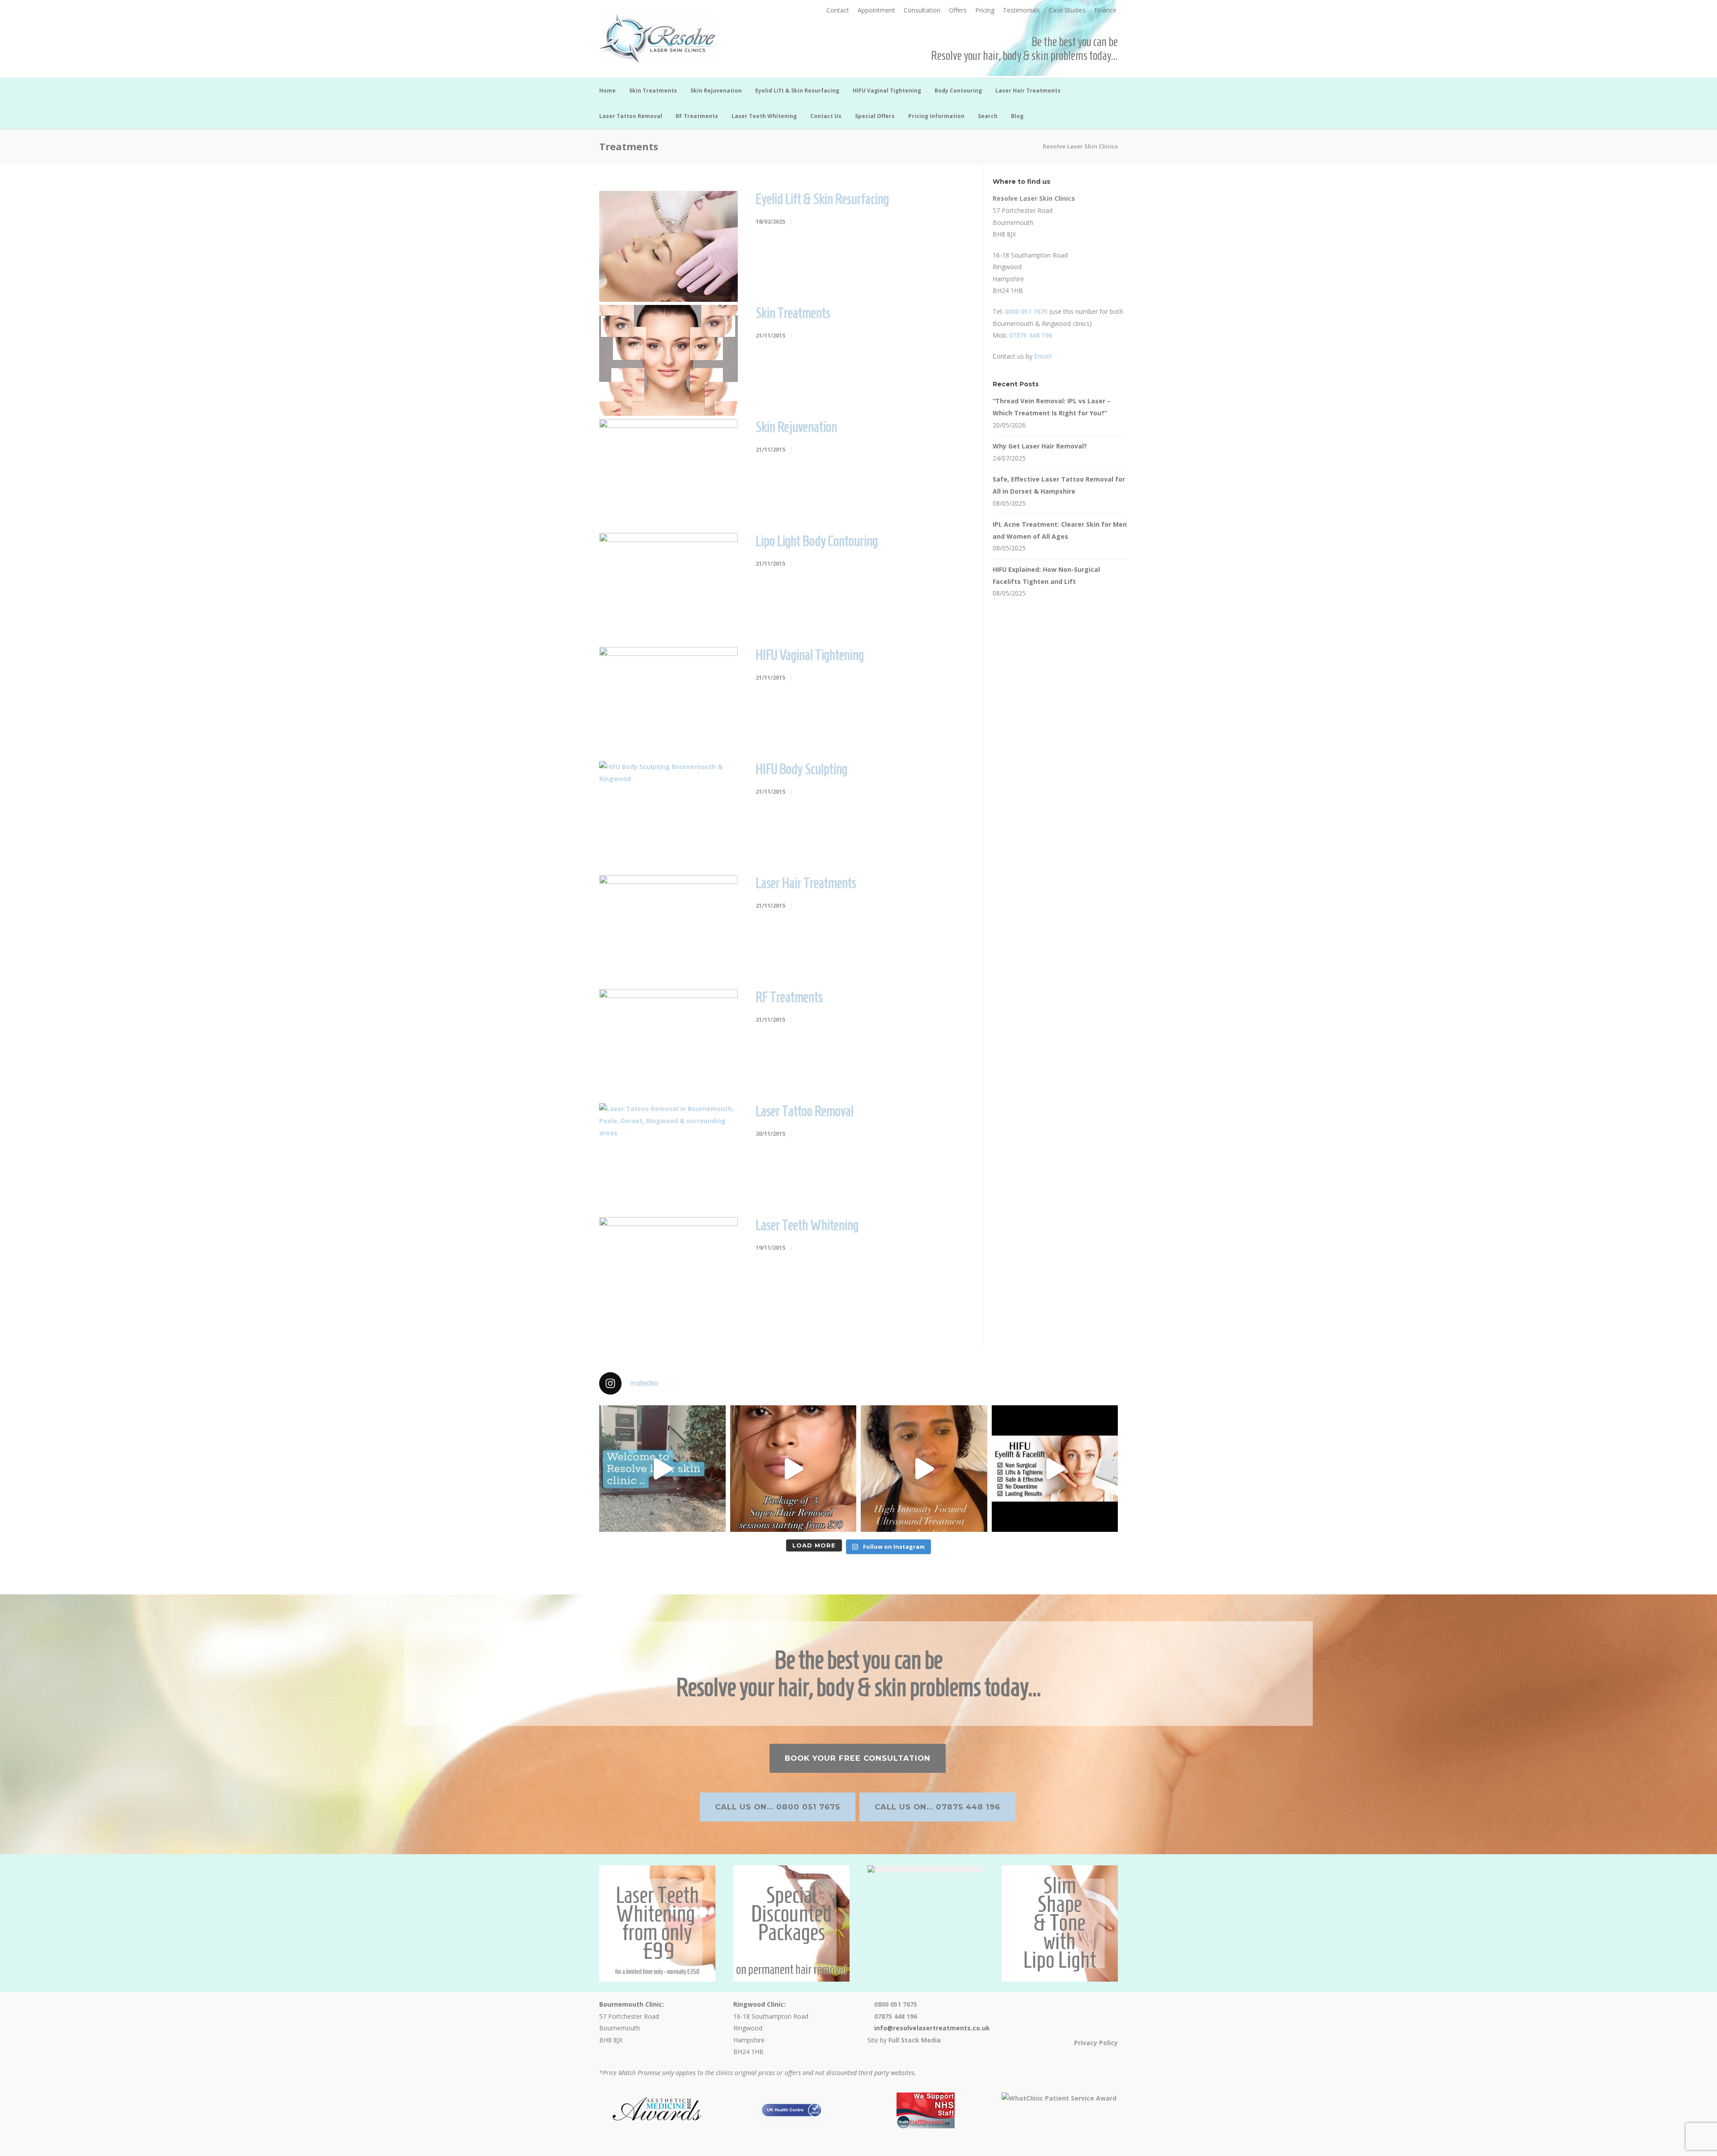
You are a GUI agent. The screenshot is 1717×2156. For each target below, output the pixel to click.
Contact (838, 10)
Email (1043, 356)
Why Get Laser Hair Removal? (1040, 446)
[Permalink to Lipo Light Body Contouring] (668, 588)
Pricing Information (936, 116)
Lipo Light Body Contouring (817, 541)
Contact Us (826, 116)
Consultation (922, 10)
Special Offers (875, 116)
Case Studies (1067, 10)
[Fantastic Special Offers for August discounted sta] (793, 1469)
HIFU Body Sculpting (801, 769)
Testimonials (1021, 10)
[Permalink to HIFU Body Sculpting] (668, 816)
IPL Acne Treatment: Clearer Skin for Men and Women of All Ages (1060, 530)
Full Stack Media (915, 2040)
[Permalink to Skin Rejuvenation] (668, 474)
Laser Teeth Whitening (764, 116)
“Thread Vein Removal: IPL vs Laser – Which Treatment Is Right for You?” (1052, 407)
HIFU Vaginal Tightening (887, 91)
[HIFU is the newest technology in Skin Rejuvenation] (924, 1469)
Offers (958, 10)
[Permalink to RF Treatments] (668, 1044)
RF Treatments (697, 116)
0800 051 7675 (1026, 311)
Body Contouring (958, 91)
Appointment (876, 10)
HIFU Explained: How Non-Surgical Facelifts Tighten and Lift (1046, 575)
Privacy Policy (1096, 2043)
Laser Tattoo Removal (631, 116)
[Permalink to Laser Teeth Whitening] (668, 1272)
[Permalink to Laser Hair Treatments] (668, 930)
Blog (1017, 116)
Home (607, 91)
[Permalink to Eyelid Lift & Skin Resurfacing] (668, 246)
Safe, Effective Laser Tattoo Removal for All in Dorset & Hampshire (1059, 485)
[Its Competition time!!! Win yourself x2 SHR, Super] (1055, 1469)
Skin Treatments (653, 91)
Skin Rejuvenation (716, 91)
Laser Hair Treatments (1028, 91)
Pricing (985, 10)
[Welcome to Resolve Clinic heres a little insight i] (662, 1469)
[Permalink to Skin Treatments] (668, 360)
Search (988, 116)
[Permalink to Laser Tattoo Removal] (668, 1158)
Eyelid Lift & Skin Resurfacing (797, 91)
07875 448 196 (1031, 335)
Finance (1105, 10)
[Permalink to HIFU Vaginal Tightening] (668, 702)
